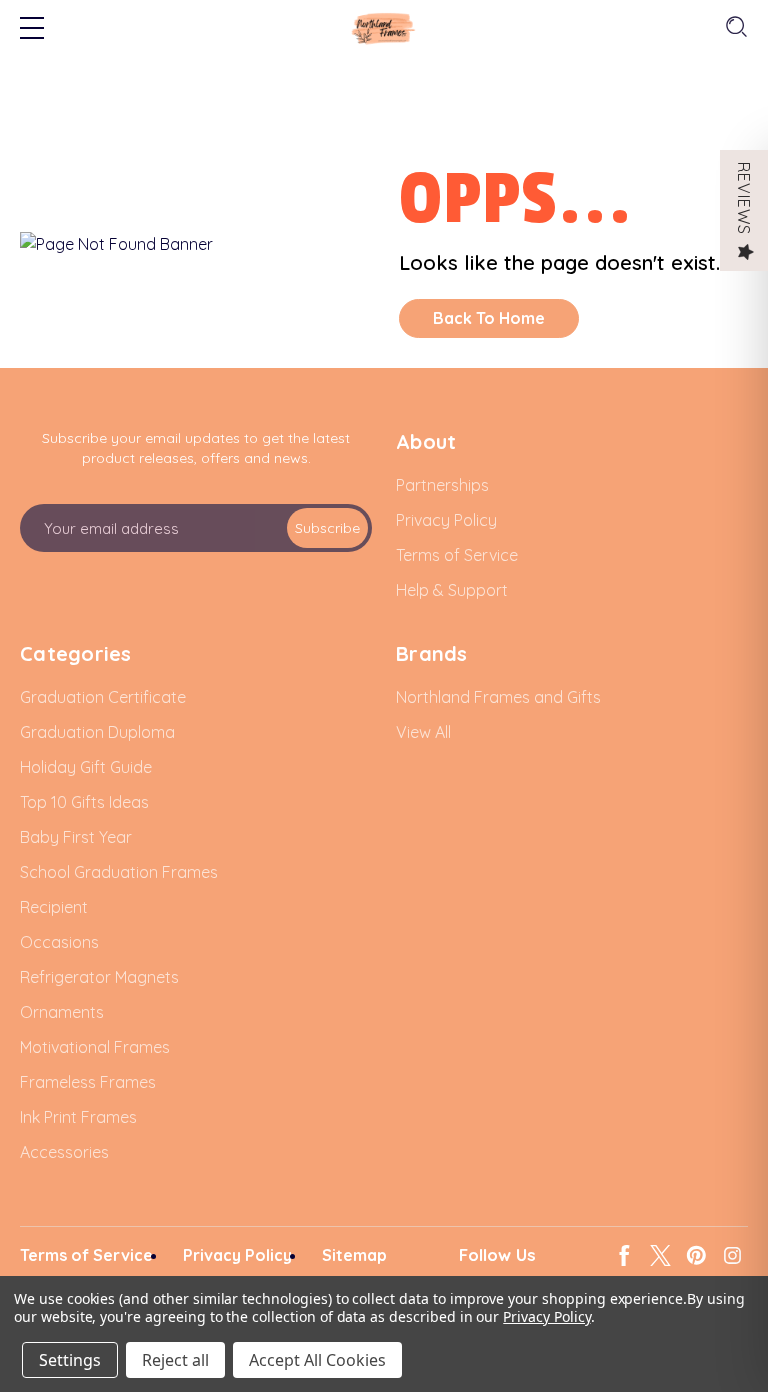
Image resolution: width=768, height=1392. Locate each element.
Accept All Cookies (317, 1360)
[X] (660, 1255)
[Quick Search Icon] (734, 27)
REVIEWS (744, 198)
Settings (70, 1360)
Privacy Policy (546, 1316)
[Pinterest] (696, 1255)
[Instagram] (732, 1255)
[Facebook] (624, 1255)
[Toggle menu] (32, 30)
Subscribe (327, 528)
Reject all (175, 1360)
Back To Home (489, 318)
